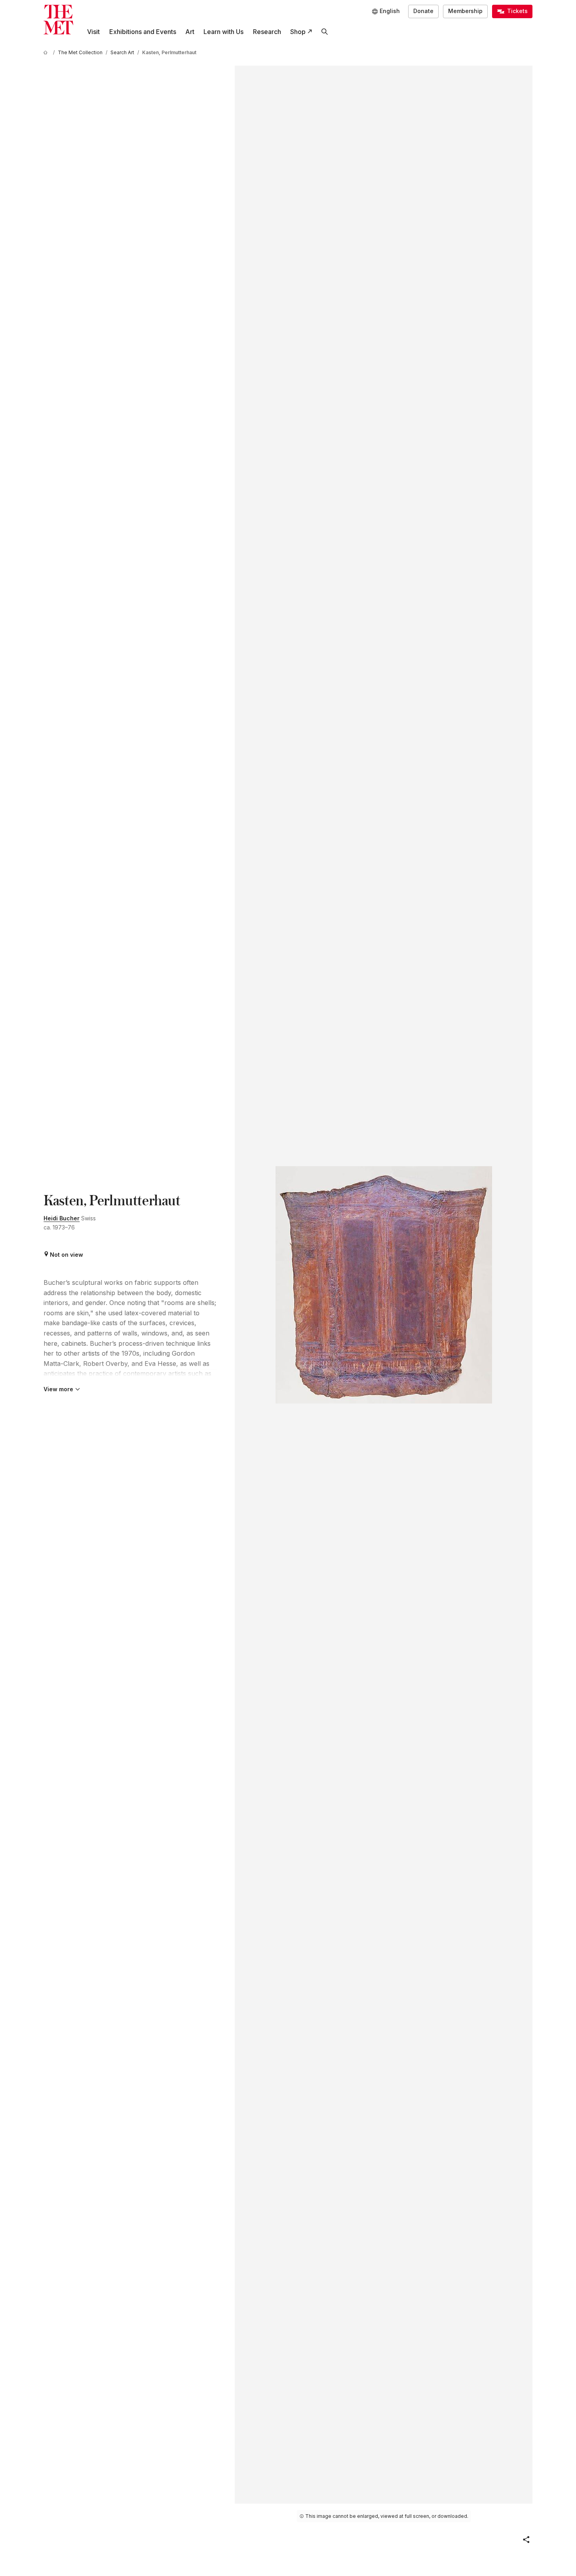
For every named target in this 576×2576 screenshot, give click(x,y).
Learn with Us (223, 32)
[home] (47, 52)
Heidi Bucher (62, 1218)
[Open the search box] (324, 32)
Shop (298, 32)
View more (58, 1389)
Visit (93, 32)
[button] (526, 2540)
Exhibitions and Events (143, 32)
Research (267, 32)
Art (190, 32)
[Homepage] (58, 20)
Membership (465, 11)
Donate (423, 11)
